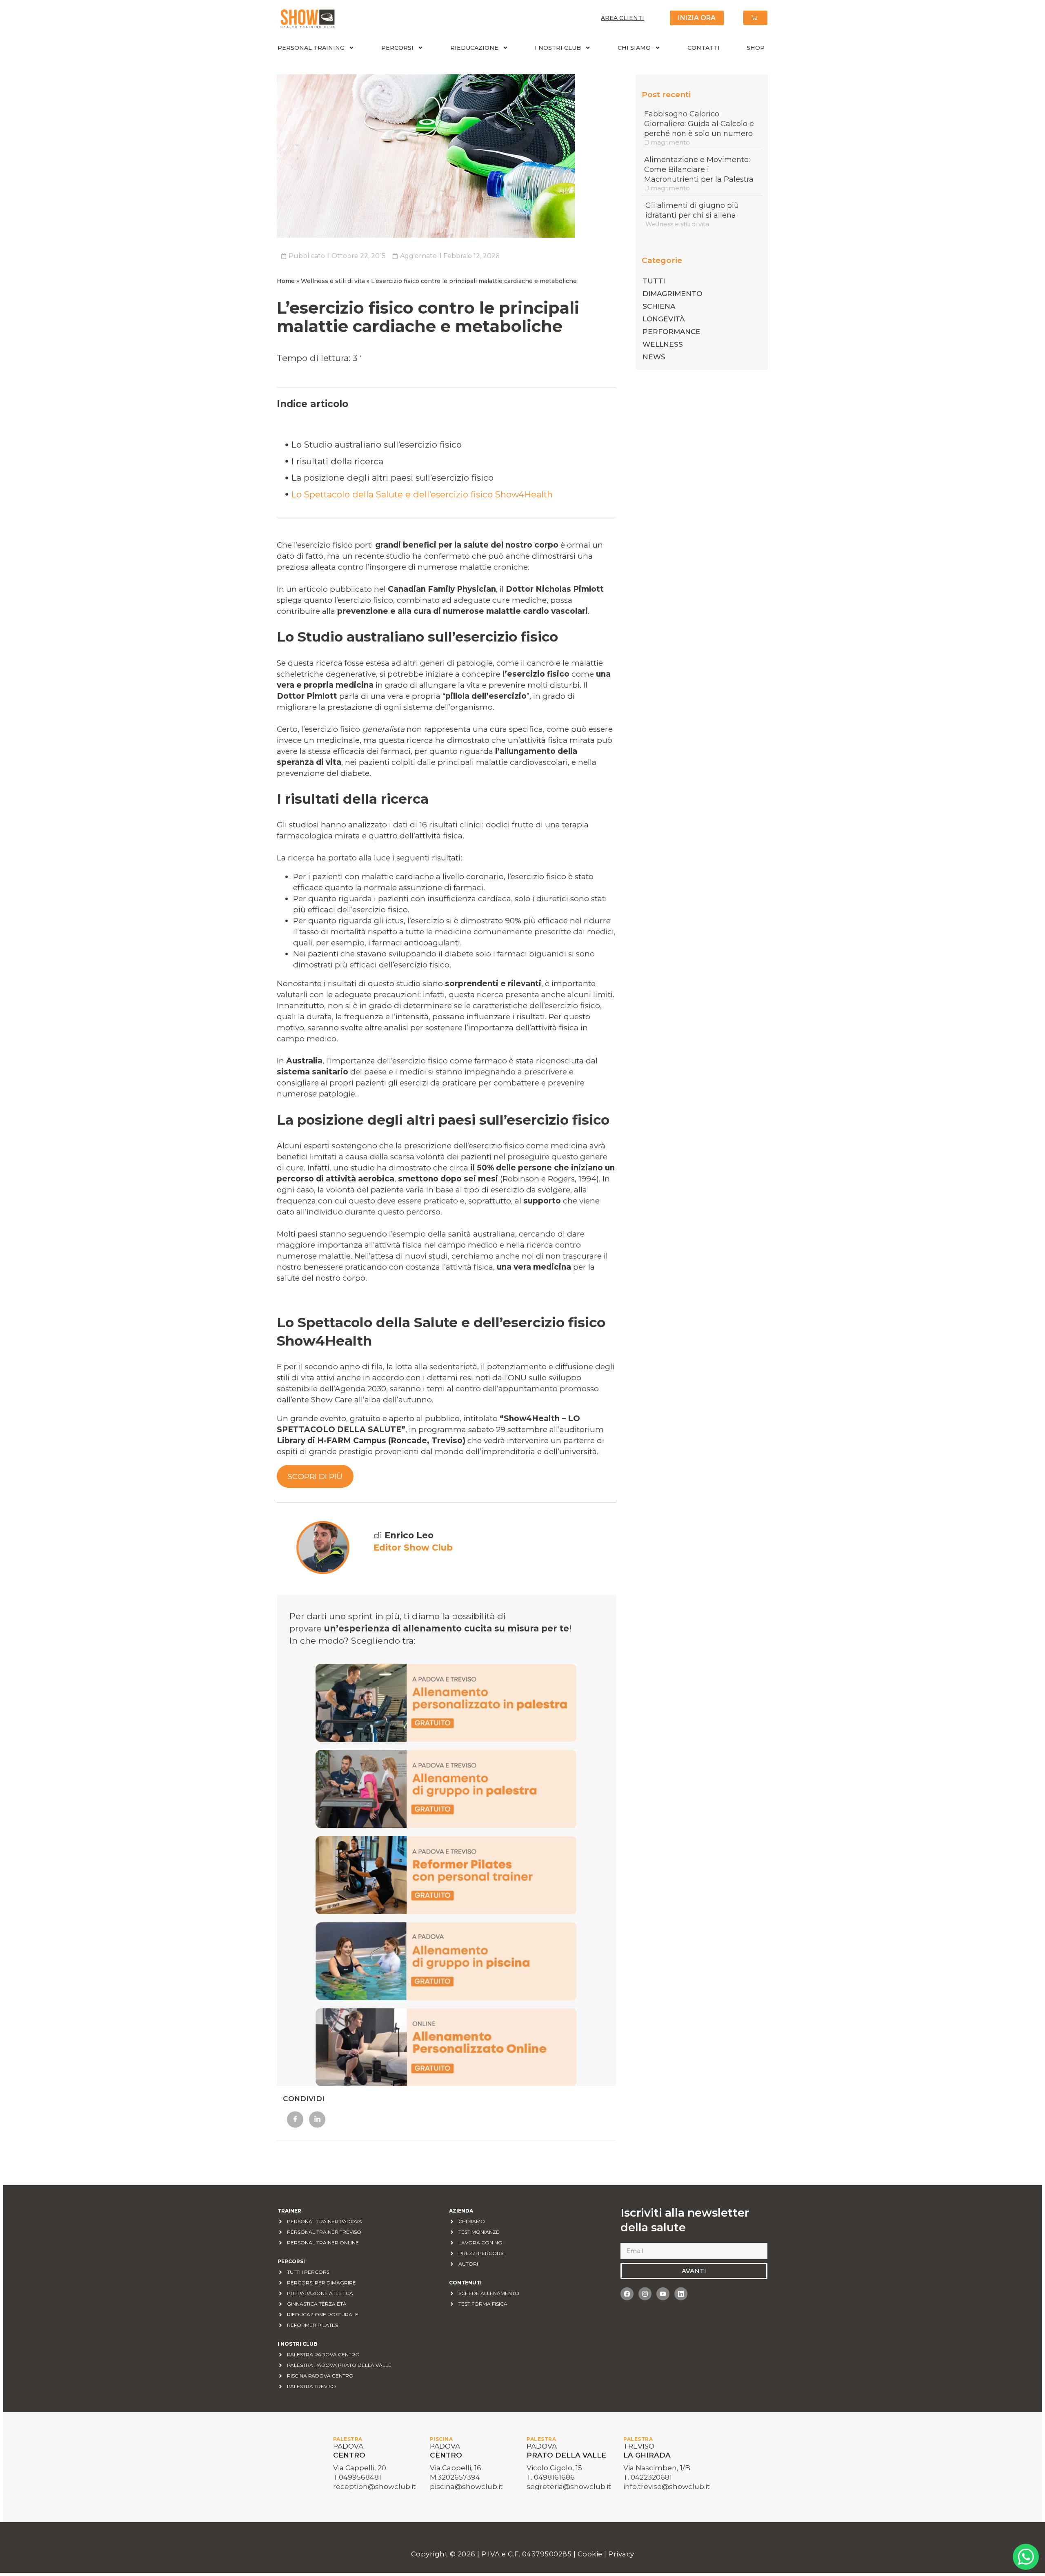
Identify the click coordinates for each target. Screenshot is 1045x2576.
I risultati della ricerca (337, 461)
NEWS (654, 357)
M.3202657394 (455, 2477)
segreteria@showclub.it (569, 2487)
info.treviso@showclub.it (667, 2487)
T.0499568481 (357, 2477)
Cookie (591, 2554)
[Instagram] (645, 2294)
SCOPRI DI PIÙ (315, 1476)
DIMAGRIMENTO (672, 294)
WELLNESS (663, 344)
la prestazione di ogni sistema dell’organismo (406, 707)
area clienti (623, 18)
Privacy (621, 2554)
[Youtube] (663, 2294)
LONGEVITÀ (664, 319)
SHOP (756, 48)
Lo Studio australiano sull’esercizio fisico (377, 445)
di (404, 1535)
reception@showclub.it (375, 2487)
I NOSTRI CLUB (558, 48)
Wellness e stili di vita (333, 281)
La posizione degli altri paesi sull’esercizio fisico (392, 478)
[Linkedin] (681, 2294)
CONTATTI (704, 48)
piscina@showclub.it (466, 2487)
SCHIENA (659, 306)
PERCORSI (397, 48)
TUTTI (654, 281)
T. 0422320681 (648, 2477)
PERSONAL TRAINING (311, 48)
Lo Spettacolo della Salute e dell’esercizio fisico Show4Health (423, 494)
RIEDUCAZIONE (474, 48)
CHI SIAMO (634, 48)
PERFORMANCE (671, 332)
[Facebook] (627, 2294)
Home (286, 281)
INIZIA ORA (697, 18)
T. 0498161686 (551, 2477)
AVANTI (694, 2271)
